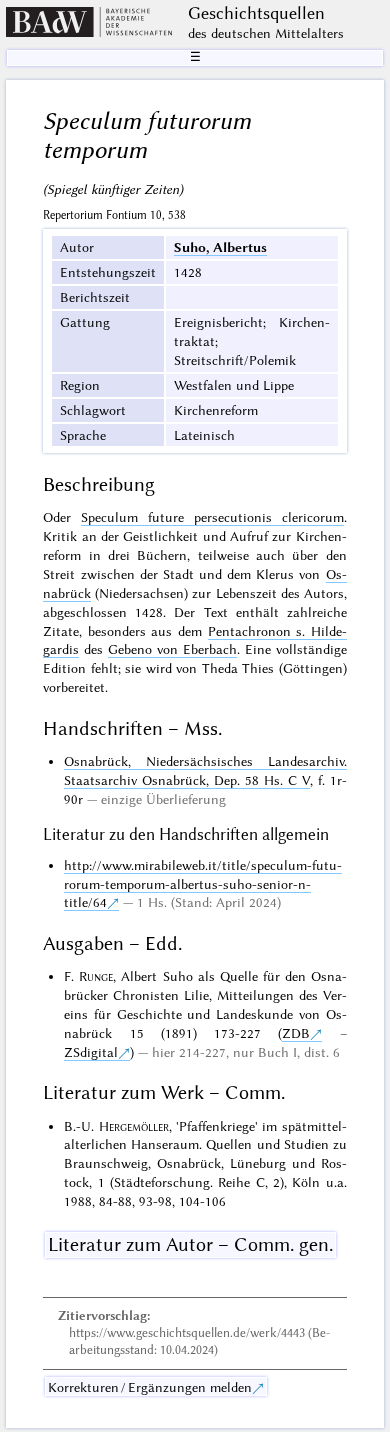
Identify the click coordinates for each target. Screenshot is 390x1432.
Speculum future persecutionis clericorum (212, 517)
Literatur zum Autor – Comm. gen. (190, 1244)
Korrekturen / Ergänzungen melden (150, 1387)
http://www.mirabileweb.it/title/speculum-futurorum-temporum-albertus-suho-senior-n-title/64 (203, 884)
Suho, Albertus (220, 247)
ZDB (296, 1033)
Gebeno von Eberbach (172, 649)
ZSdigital (91, 1052)
